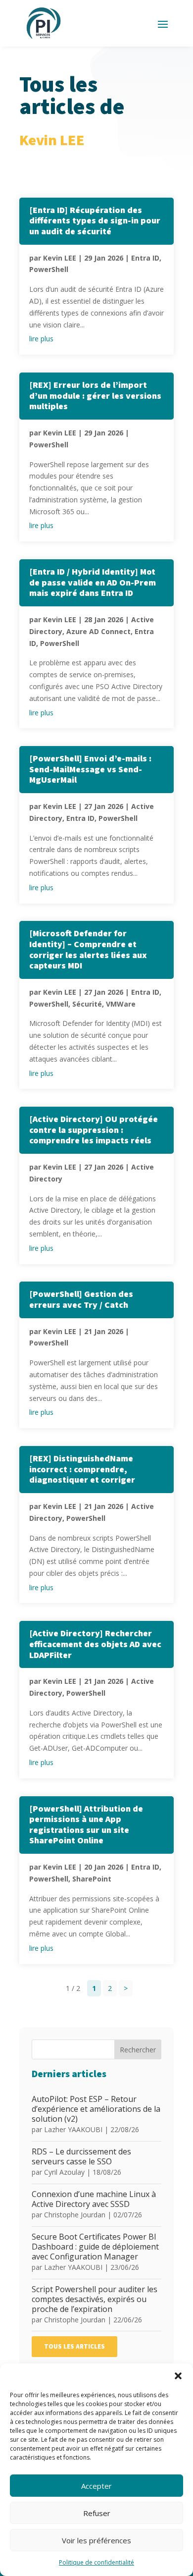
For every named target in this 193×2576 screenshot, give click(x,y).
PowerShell (49, 269)
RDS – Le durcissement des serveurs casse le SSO (81, 2156)
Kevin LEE (60, 258)
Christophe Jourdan (75, 2215)
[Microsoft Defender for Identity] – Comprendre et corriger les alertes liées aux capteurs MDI (88, 950)
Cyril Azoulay (64, 2172)
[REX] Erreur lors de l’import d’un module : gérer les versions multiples (95, 396)
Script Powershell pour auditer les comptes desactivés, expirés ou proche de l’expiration (95, 2299)
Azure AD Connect (98, 631)
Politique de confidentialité (96, 2562)
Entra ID (145, 258)
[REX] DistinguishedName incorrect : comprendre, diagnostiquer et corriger (82, 1469)
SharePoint (92, 1879)
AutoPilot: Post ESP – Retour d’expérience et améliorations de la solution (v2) (96, 2109)
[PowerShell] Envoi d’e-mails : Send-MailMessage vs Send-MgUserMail (90, 769)
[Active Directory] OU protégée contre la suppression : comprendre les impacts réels (94, 1130)
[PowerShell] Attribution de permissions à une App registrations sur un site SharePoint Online (86, 1825)
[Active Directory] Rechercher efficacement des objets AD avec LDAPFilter (95, 1644)
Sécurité (87, 1004)
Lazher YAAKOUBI (73, 2129)
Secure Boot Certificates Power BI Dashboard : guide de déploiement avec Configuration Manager (95, 2247)
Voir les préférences (96, 2540)
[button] (178, 2376)
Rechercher (138, 2050)
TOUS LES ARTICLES (74, 2347)
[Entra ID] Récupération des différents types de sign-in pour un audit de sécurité (95, 221)
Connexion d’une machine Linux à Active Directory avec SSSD (94, 2199)
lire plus (41, 339)
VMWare (121, 1004)
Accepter (96, 2486)
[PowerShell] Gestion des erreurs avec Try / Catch (81, 1300)
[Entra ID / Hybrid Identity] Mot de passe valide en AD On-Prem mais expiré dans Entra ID (93, 583)
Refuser (97, 2513)
